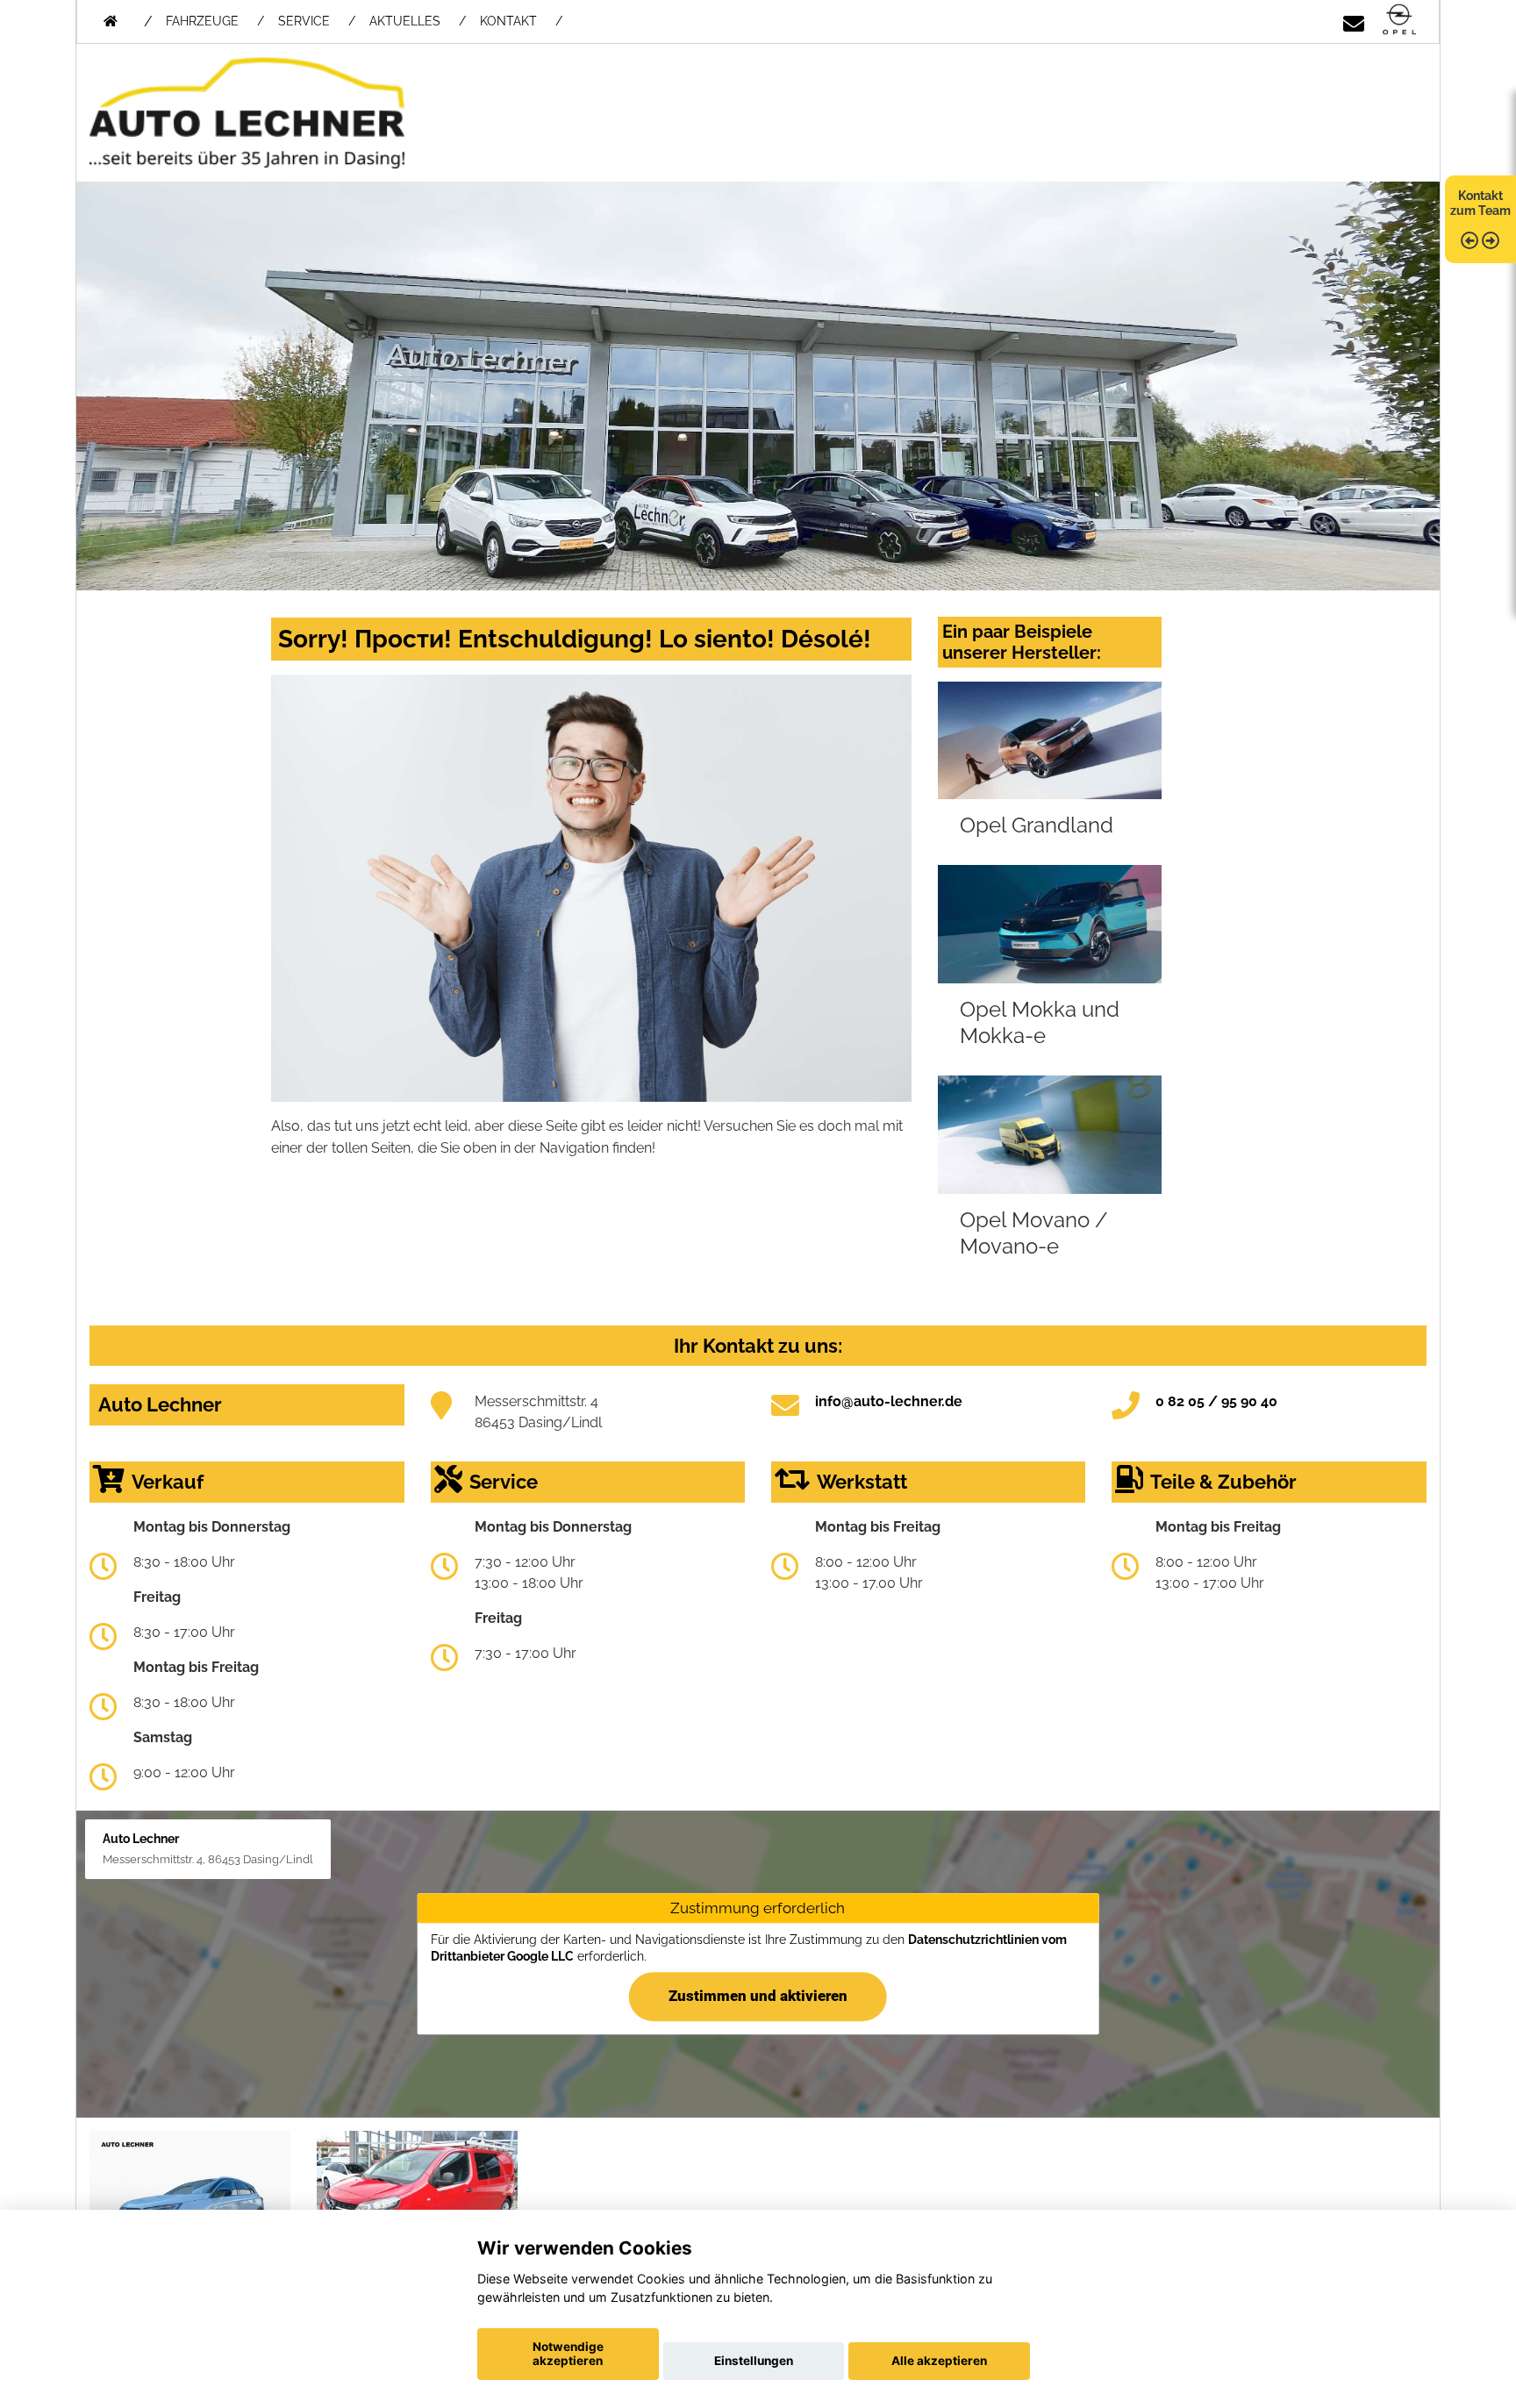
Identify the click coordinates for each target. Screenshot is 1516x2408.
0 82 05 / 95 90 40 (1216, 1401)
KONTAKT (508, 21)
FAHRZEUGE (202, 21)
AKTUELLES (405, 21)
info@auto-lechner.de (889, 1401)
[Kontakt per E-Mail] (1354, 21)
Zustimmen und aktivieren (758, 1996)
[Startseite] (1399, 21)
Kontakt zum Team (1480, 203)
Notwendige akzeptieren (568, 2354)
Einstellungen (754, 2361)
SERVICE (304, 21)
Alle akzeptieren (939, 2361)
